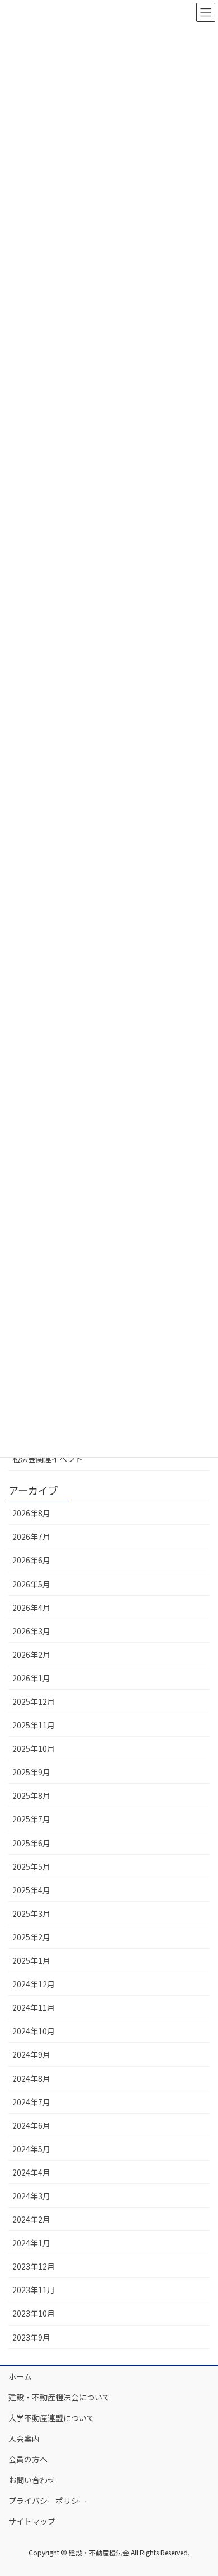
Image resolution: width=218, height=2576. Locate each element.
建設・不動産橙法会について (59, 2397)
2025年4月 (31, 1890)
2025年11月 (34, 1725)
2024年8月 (31, 2078)
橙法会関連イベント (48, 1459)
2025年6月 (31, 1843)
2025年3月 (31, 1913)
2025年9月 (31, 1772)
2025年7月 (31, 1819)
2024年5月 (31, 2149)
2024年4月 (31, 2172)
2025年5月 (31, 1866)
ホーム (20, 2376)
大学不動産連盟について (51, 2418)
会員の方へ (28, 2459)
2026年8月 (31, 1513)
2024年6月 (31, 2125)
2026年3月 (31, 1631)
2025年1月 (31, 1960)
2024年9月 (31, 2054)
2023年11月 (34, 2290)
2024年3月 (31, 2196)
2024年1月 (31, 2243)
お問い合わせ (32, 2480)
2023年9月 (31, 2337)
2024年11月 (34, 2007)
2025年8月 (31, 1795)
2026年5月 (31, 1584)
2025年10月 (34, 1748)
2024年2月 (31, 2219)
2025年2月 (31, 1937)
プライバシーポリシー (48, 2501)
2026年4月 (31, 1608)
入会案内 (24, 2438)
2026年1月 (31, 1678)
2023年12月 (34, 2266)
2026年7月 (31, 1537)
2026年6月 (31, 1560)
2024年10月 (34, 2031)
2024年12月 (34, 1984)
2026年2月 (31, 1655)
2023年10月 (34, 2313)
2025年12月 (34, 1701)
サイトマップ (32, 2521)
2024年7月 (31, 2102)
